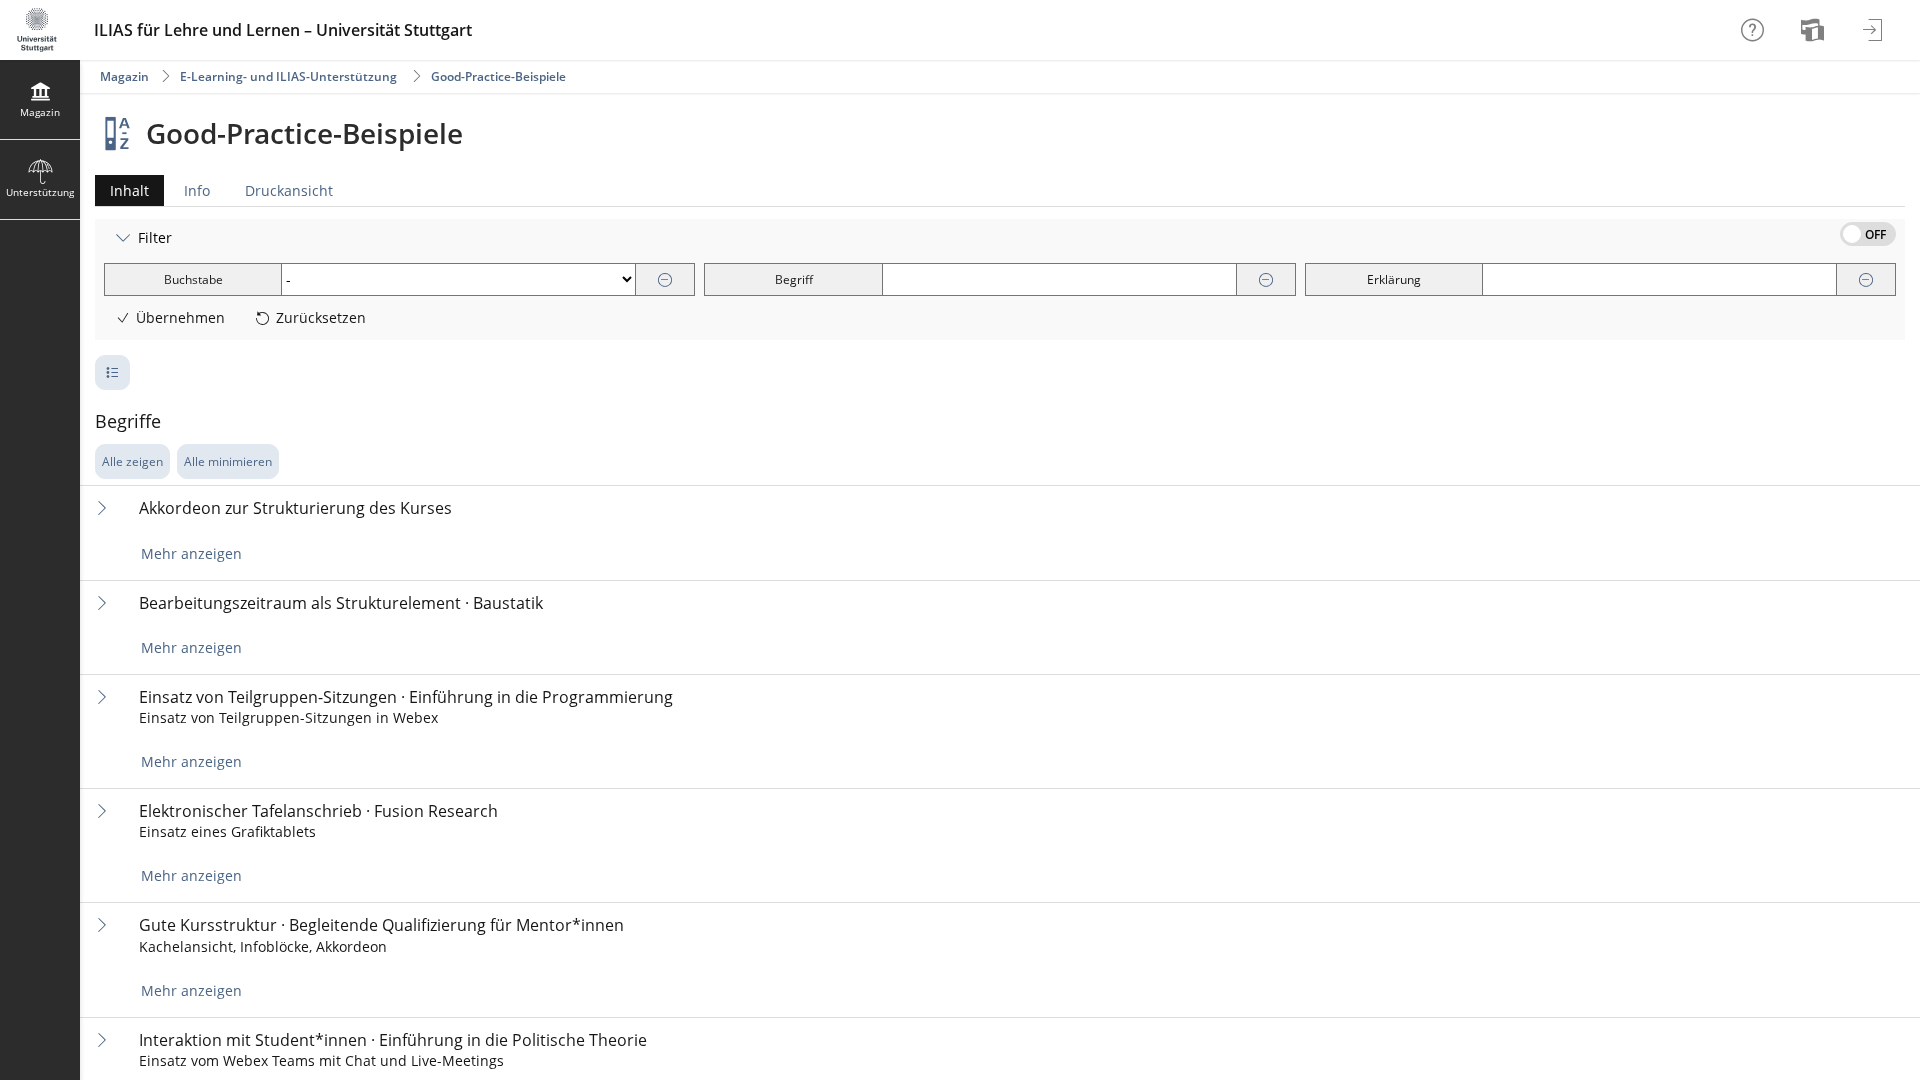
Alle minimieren (228, 461)
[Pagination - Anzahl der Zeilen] (112, 372)
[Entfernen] (665, 280)
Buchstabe (193, 279)
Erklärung (1394, 279)
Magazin (124, 76)
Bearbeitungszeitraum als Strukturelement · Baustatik (341, 603)
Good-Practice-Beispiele (498, 76)
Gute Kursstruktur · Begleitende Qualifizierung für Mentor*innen (381, 925)
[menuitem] (1815, 30)
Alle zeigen (132, 461)
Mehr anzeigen (191, 553)
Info (197, 190)
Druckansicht (289, 190)
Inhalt (122, 193)
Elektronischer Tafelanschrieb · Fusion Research (318, 811)
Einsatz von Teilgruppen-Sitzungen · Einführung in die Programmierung (406, 697)
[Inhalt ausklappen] (102, 507)
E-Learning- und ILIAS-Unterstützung (288, 76)
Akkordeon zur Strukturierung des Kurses (295, 508)
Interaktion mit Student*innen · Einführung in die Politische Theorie (393, 1040)
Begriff (794, 279)
